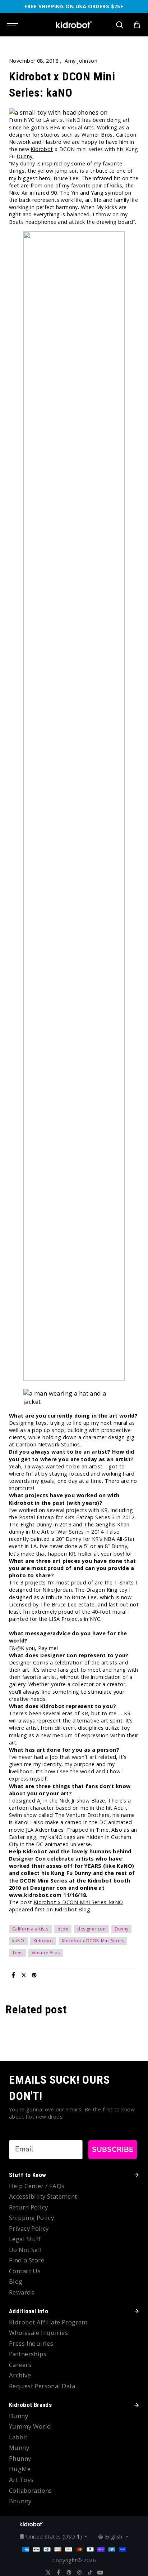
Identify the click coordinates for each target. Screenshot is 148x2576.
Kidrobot (42, 149)
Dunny (121, 1929)
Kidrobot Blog (72, 1909)
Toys (17, 1953)
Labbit (18, 2437)
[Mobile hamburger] (13, 25)
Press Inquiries (31, 2343)
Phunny (20, 2458)
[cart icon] (137, 25)
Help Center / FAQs (37, 2186)
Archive (20, 2375)
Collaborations (31, 2490)
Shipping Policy (31, 2218)
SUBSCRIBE (113, 2149)
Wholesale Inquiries (38, 2333)
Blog (16, 2281)
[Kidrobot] (74, 25)
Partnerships (28, 2354)
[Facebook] (13, 1975)
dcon (63, 1929)
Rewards (22, 2292)
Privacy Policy (29, 2228)
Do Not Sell (26, 2250)
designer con (91, 1929)
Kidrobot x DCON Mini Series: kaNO (78, 1902)
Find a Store (27, 2260)
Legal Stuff (25, 2239)
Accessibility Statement (43, 2196)
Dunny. (25, 156)
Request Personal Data (42, 2386)
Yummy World (30, 2426)
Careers (20, 2365)
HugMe (20, 2469)
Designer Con (27, 1859)
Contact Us (25, 2271)
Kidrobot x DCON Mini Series (93, 1941)
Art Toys (21, 2480)
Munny (19, 2448)
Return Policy (28, 2207)
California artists (30, 1929)
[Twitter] (24, 1975)
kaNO (18, 1941)
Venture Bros (46, 1953)
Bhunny (20, 2501)
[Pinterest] (34, 1975)
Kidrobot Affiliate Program (48, 2322)
